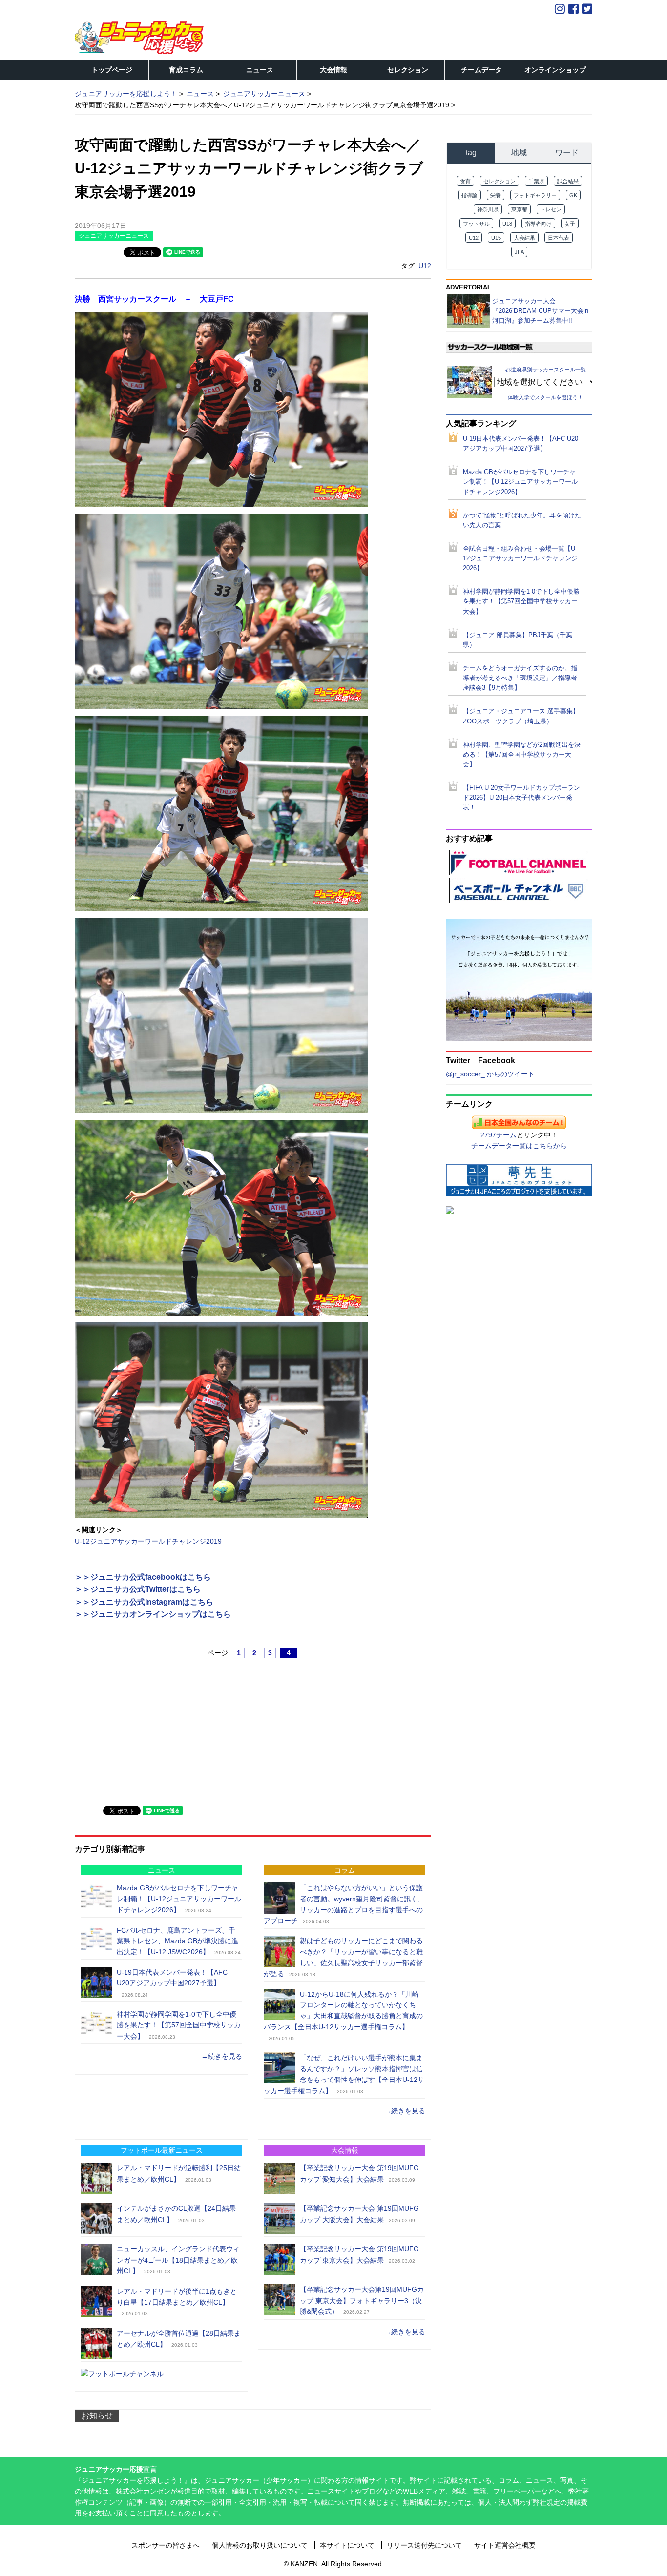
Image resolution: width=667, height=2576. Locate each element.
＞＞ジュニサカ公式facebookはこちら (143, 1577)
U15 (496, 238)
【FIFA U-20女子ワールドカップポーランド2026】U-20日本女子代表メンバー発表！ (521, 798)
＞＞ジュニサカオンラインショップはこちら (153, 1614)
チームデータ (481, 70)
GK (573, 195)
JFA (519, 252)
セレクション (408, 70)
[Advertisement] (148, 1728)
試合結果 (568, 181)
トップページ (112, 70)
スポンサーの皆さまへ (166, 2545)
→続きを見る (222, 2056)
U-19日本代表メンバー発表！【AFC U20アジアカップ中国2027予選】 (521, 444)
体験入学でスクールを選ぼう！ (545, 397)
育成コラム (186, 70)
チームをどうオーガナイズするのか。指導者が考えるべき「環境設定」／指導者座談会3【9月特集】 (520, 678)
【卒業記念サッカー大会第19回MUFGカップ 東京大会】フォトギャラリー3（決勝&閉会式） (362, 2300)
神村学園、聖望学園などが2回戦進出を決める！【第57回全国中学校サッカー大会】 (522, 755)
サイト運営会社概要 (505, 2545)
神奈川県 (488, 209)
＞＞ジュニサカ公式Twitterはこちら (138, 1589)
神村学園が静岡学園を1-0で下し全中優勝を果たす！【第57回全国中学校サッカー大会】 (179, 2025)
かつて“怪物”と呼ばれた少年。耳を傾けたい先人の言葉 (522, 520)
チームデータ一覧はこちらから (519, 1146)
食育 (465, 181)
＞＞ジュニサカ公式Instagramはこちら (144, 1602)
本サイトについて (347, 2545)
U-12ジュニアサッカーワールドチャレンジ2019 (148, 1541)
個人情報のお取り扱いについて (260, 2545)
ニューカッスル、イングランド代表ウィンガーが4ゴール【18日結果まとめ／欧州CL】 (178, 2260)
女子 (570, 224)
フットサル (476, 224)
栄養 (496, 195)
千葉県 (536, 181)
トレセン (551, 209)
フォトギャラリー (535, 195)
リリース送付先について (424, 2545)
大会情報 (333, 70)
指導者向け (538, 224)
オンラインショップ (555, 70)
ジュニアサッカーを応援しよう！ (126, 94)
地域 (519, 153)
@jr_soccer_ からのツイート (490, 1074)
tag (471, 153)
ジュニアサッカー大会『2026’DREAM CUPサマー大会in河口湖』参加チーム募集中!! (540, 311)
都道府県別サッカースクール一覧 (546, 370)
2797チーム (499, 1135)
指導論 (469, 195)
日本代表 (559, 238)
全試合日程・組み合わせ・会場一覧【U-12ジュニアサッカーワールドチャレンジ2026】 (520, 558)
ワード (567, 153)
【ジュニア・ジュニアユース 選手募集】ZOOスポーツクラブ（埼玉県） (521, 716)
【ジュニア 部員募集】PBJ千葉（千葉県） (518, 640)
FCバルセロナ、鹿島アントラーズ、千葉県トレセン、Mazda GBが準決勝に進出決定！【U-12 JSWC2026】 (177, 1941)
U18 (507, 224)
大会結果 (524, 238)
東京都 (519, 209)
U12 (425, 266)
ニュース (260, 70)
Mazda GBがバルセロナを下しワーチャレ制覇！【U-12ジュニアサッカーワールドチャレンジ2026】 (179, 1899)
